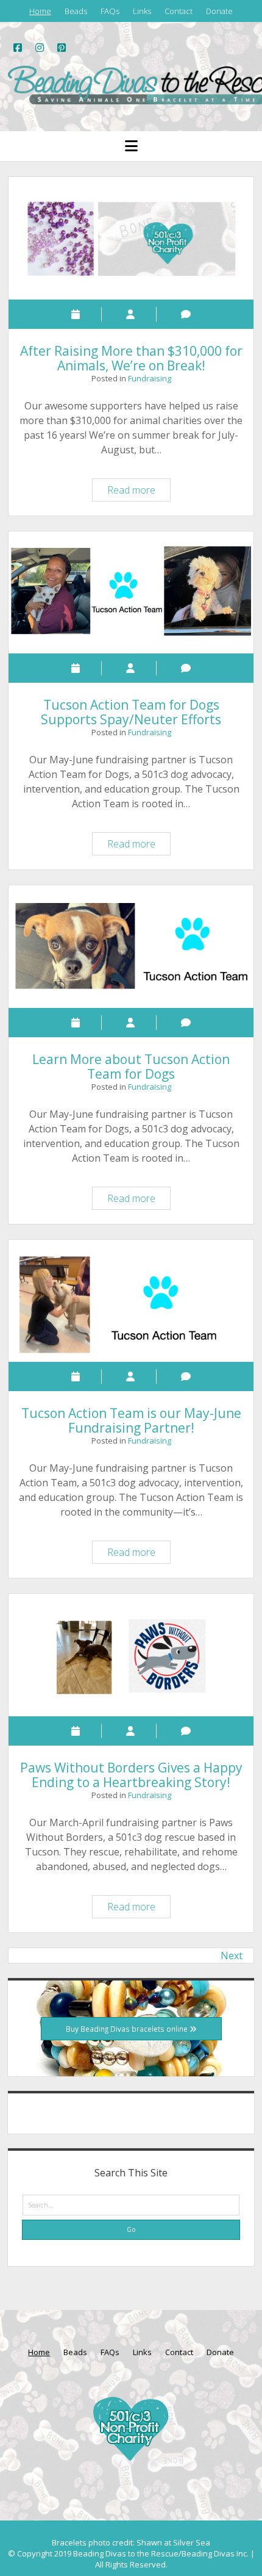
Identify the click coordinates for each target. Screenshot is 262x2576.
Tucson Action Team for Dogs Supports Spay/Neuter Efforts (131, 593)
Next (232, 1955)
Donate (219, 11)
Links (142, 11)
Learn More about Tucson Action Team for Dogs (131, 947)
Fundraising (150, 378)
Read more (139, 492)
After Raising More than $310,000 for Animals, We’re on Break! (131, 238)
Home (40, 11)
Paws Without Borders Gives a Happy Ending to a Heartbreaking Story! (131, 1655)
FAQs (110, 11)
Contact (179, 11)
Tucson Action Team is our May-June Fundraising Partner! (131, 1301)
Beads (76, 11)
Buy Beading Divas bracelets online (128, 2029)
